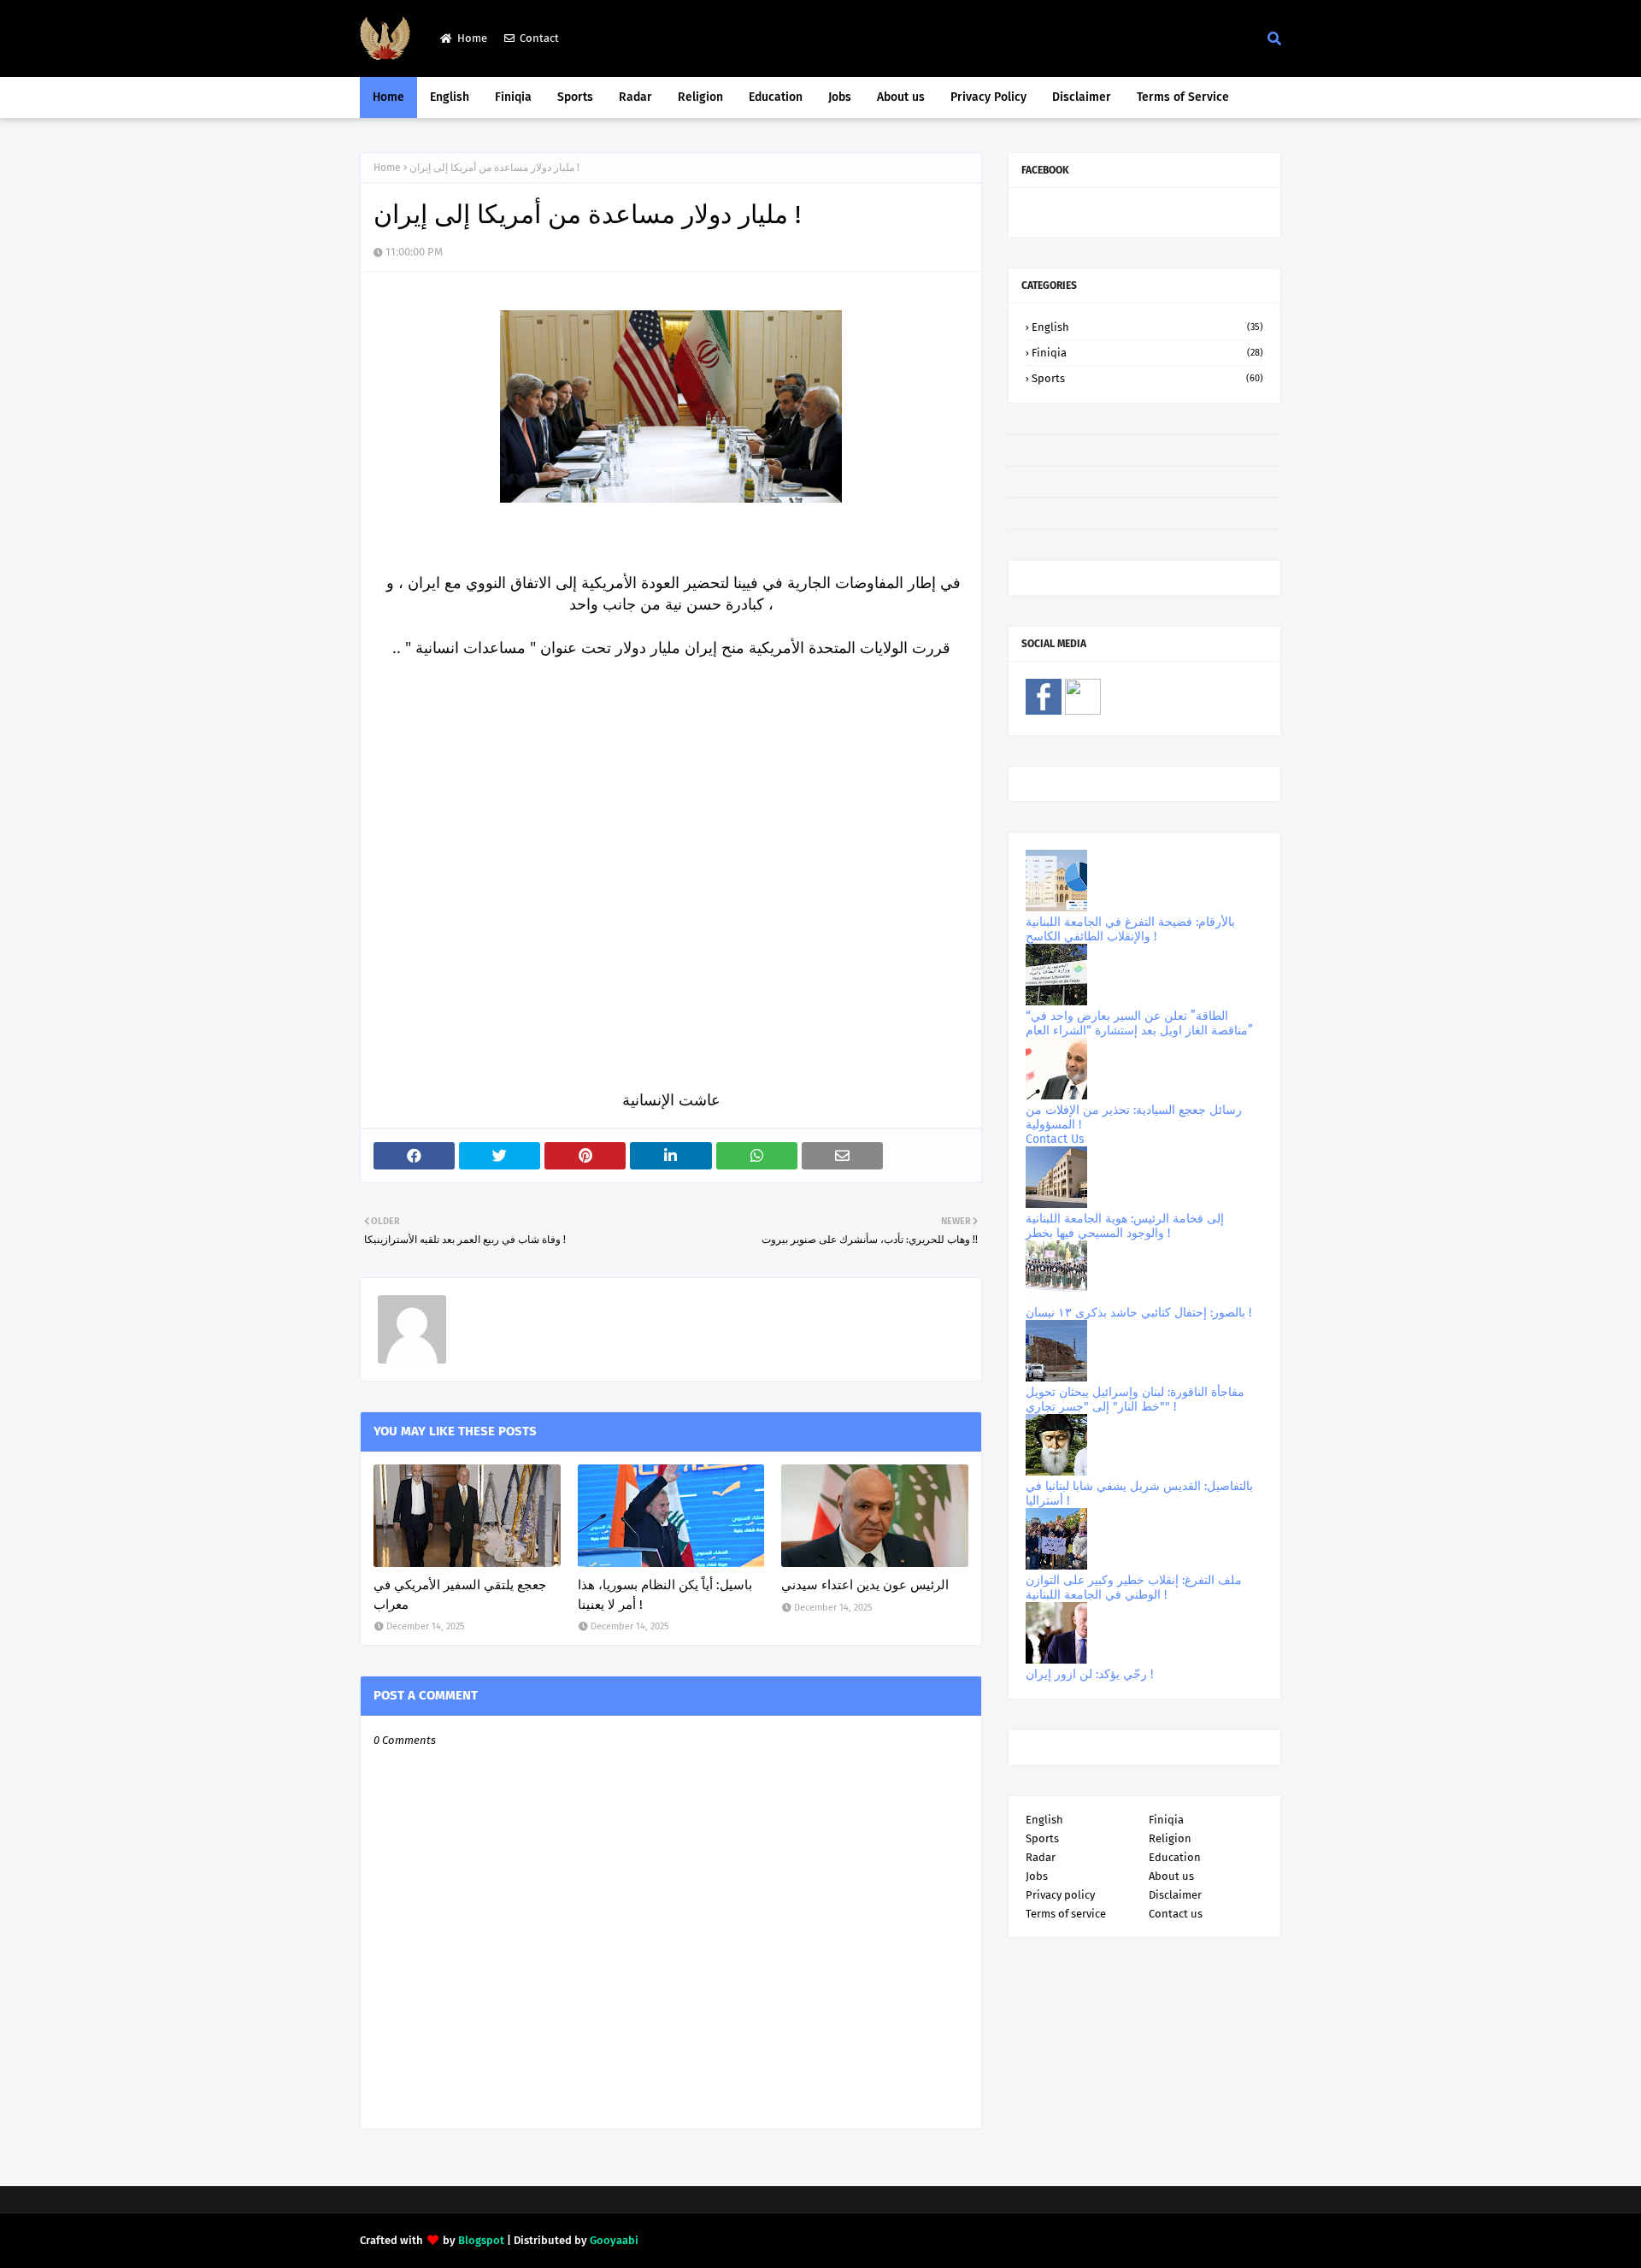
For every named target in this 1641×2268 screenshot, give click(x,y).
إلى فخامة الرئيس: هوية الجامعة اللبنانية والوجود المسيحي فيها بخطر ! (1125, 1226)
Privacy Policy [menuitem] (988, 97)
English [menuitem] (450, 97)
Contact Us (1055, 1139)
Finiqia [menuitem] (513, 97)
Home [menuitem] (388, 97)
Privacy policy (1060, 1895)
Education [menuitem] (776, 97)
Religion (1170, 1838)
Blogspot (481, 2240)
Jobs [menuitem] (840, 97)
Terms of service (1066, 1914)
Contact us (1176, 1914)
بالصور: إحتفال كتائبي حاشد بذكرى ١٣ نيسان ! (1138, 1313)
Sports (1147, 378)
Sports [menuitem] (575, 97)
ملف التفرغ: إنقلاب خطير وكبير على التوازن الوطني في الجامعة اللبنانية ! (1134, 1588)
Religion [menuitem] (700, 97)
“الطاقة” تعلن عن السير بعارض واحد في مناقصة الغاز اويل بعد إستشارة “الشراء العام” (1139, 1023)
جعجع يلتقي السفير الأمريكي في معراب (460, 1595)
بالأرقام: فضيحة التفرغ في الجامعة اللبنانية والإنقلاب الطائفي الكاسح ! (1130, 929)
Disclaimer (1175, 1895)
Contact (539, 38)
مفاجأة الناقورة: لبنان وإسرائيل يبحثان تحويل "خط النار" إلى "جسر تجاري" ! (1135, 1399)
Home (472, 38)
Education (1175, 1857)
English (1147, 327)
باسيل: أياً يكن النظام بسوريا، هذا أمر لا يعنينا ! (665, 1595)
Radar (1041, 1857)
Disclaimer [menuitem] (1082, 97)
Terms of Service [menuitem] (1183, 97)
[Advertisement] (671, 922)
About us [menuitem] (901, 97)
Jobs (1037, 1876)
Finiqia (1147, 353)
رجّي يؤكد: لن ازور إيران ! (1089, 1674)
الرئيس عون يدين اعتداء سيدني (865, 1585)
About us (1171, 1876)
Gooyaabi (614, 2240)
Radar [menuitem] (635, 97)
